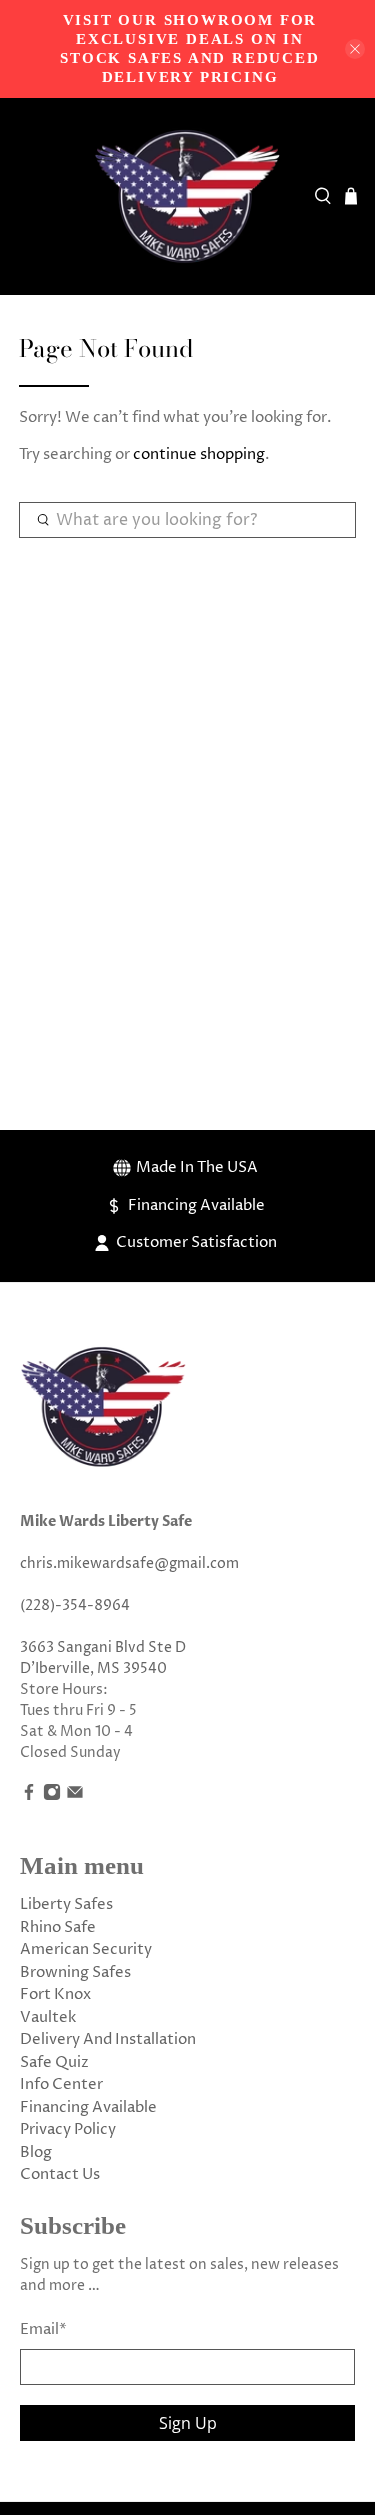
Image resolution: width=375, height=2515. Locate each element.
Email (43, 2329)
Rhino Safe (58, 1927)
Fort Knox (55, 1994)
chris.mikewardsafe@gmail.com (129, 1563)
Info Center (61, 2084)
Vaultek (48, 2017)
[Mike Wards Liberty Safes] (188, 197)
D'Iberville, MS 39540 (93, 1668)
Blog (36, 2152)
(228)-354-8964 (75, 1605)
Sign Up (188, 2423)
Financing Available (88, 2107)
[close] (355, 49)
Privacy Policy (68, 2129)
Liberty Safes (66, 1904)
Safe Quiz (54, 2062)
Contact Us (60, 2174)
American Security (86, 1949)
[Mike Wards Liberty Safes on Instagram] (52, 1796)
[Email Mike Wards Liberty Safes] (75, 1796)
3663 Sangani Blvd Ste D (103, 1647)
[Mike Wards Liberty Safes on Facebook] (29, 1796)
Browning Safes (75, 1972)
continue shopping (199, 454)
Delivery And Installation (108, 2039)
